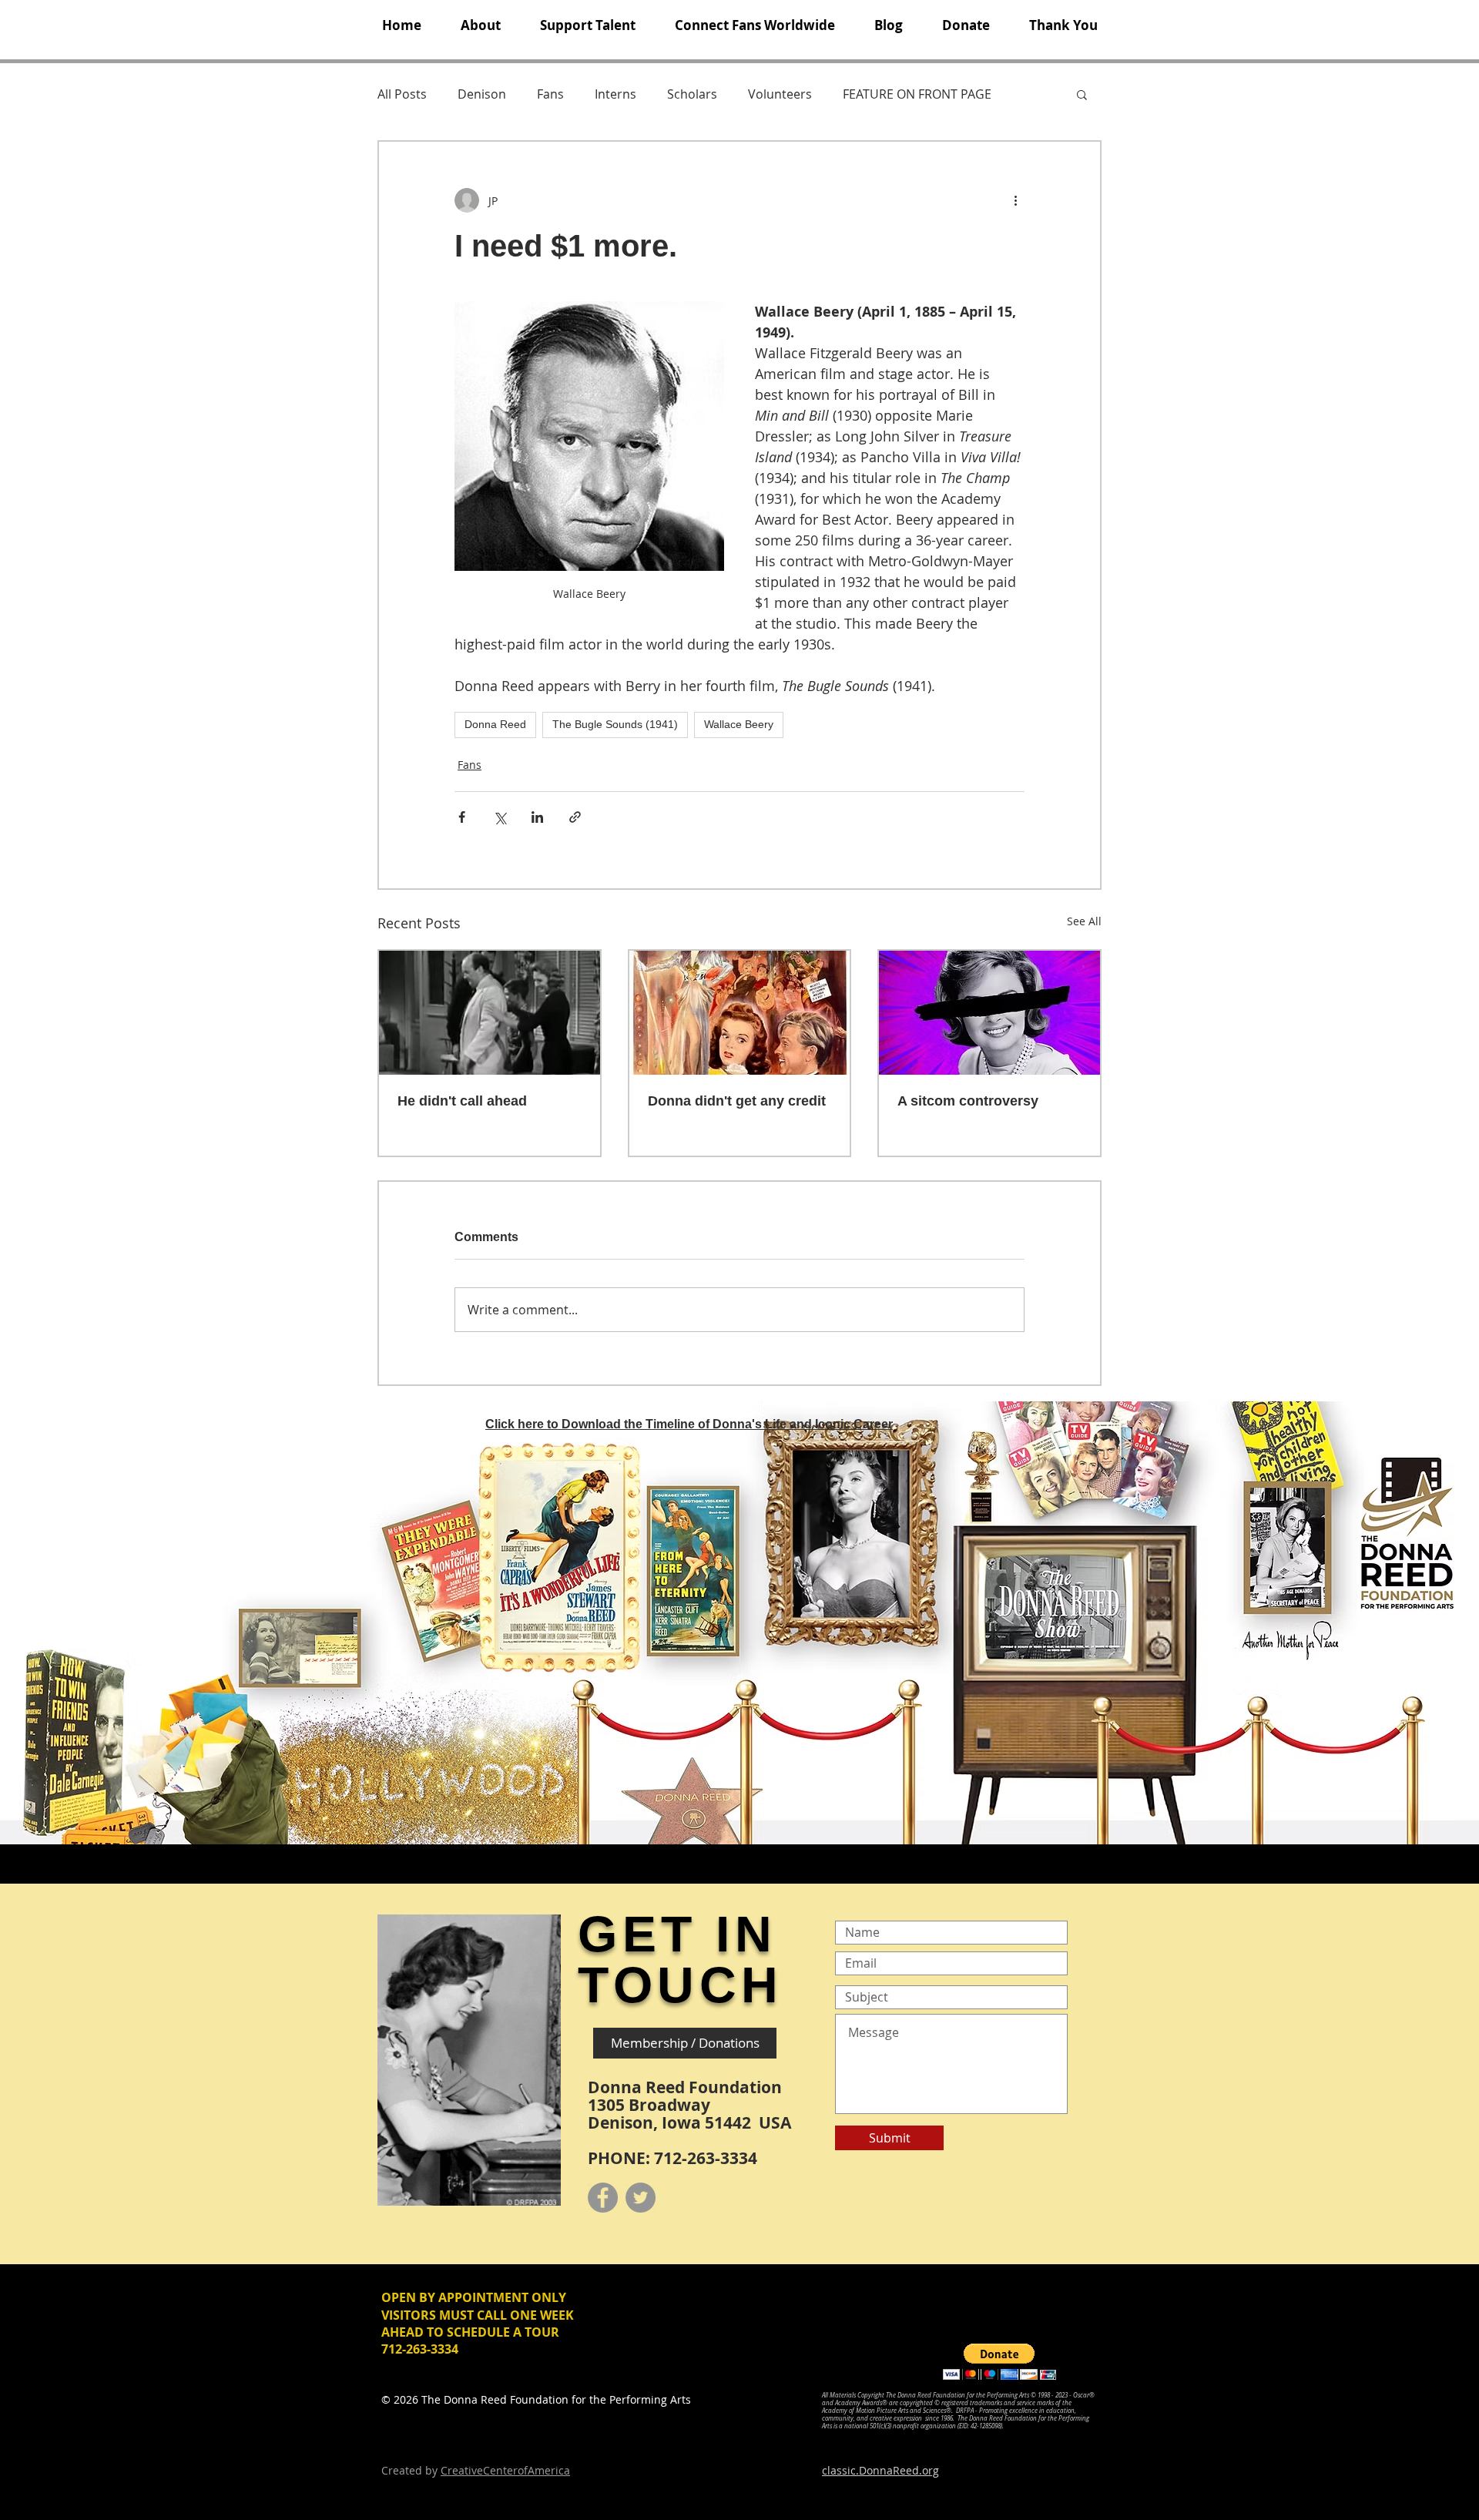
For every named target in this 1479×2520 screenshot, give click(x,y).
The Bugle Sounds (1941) (615, 724)
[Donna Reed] (989, 1013)
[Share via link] (575, 817)
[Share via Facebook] (462, 817)
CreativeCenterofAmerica (505, 2470)
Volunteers (780, 94)
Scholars (692, 94)
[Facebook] (603, 2198)
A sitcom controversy (968, 1101)
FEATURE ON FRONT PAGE (917, 94)
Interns (615, 94)
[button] (480, 25)
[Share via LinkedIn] (537, 817)
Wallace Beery (739, 724)
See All (1084, 921)
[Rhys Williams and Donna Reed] (490, 1013)
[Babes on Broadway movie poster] (740, 1013)
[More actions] (1015, 200)
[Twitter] (641, 2198)
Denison (482, 94)
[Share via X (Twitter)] (500, 817)
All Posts (402, 94)
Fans (550, 94)
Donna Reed (495, 724)
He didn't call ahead (462, 1101)
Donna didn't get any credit (737, 1101)
